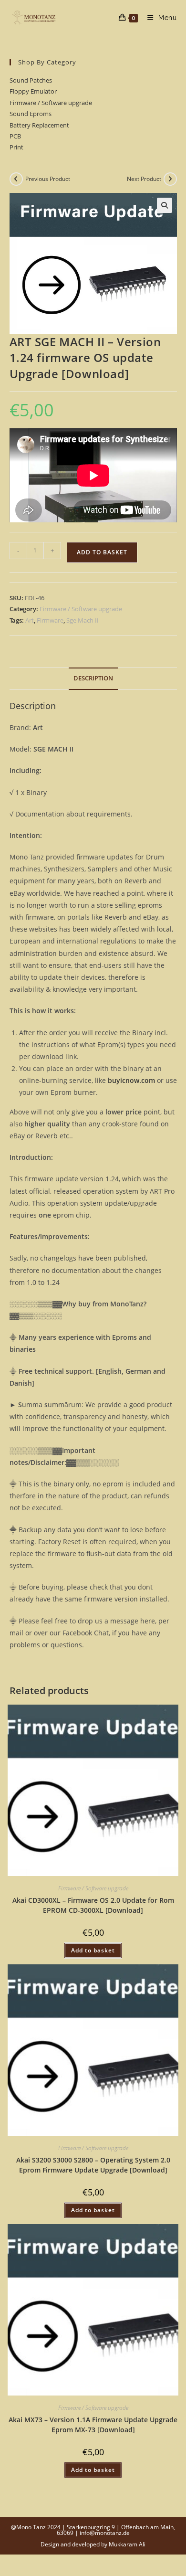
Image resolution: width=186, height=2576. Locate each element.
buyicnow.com (131, 1080)
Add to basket (102, 552)
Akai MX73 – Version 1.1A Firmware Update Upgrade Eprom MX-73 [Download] (93, 2425)
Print (16, 147)
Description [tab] (93, 678)
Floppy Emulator (33, 91)
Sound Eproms (31, 114)
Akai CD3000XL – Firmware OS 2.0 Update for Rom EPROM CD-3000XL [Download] (93, 1905)
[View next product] (170, 179)
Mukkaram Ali (127, 2544)
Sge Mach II (83, 620)
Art (30, 620)
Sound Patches (31, 80)
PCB (15, 136)
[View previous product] (16, 179)
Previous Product (48, 179)
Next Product (144, 179)
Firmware (50, 620)
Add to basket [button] (93, 1950)
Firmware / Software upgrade (51, 103)
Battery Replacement (39, 125)
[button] (165, 205)
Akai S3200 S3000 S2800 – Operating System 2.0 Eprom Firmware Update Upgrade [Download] (93, 2165)
